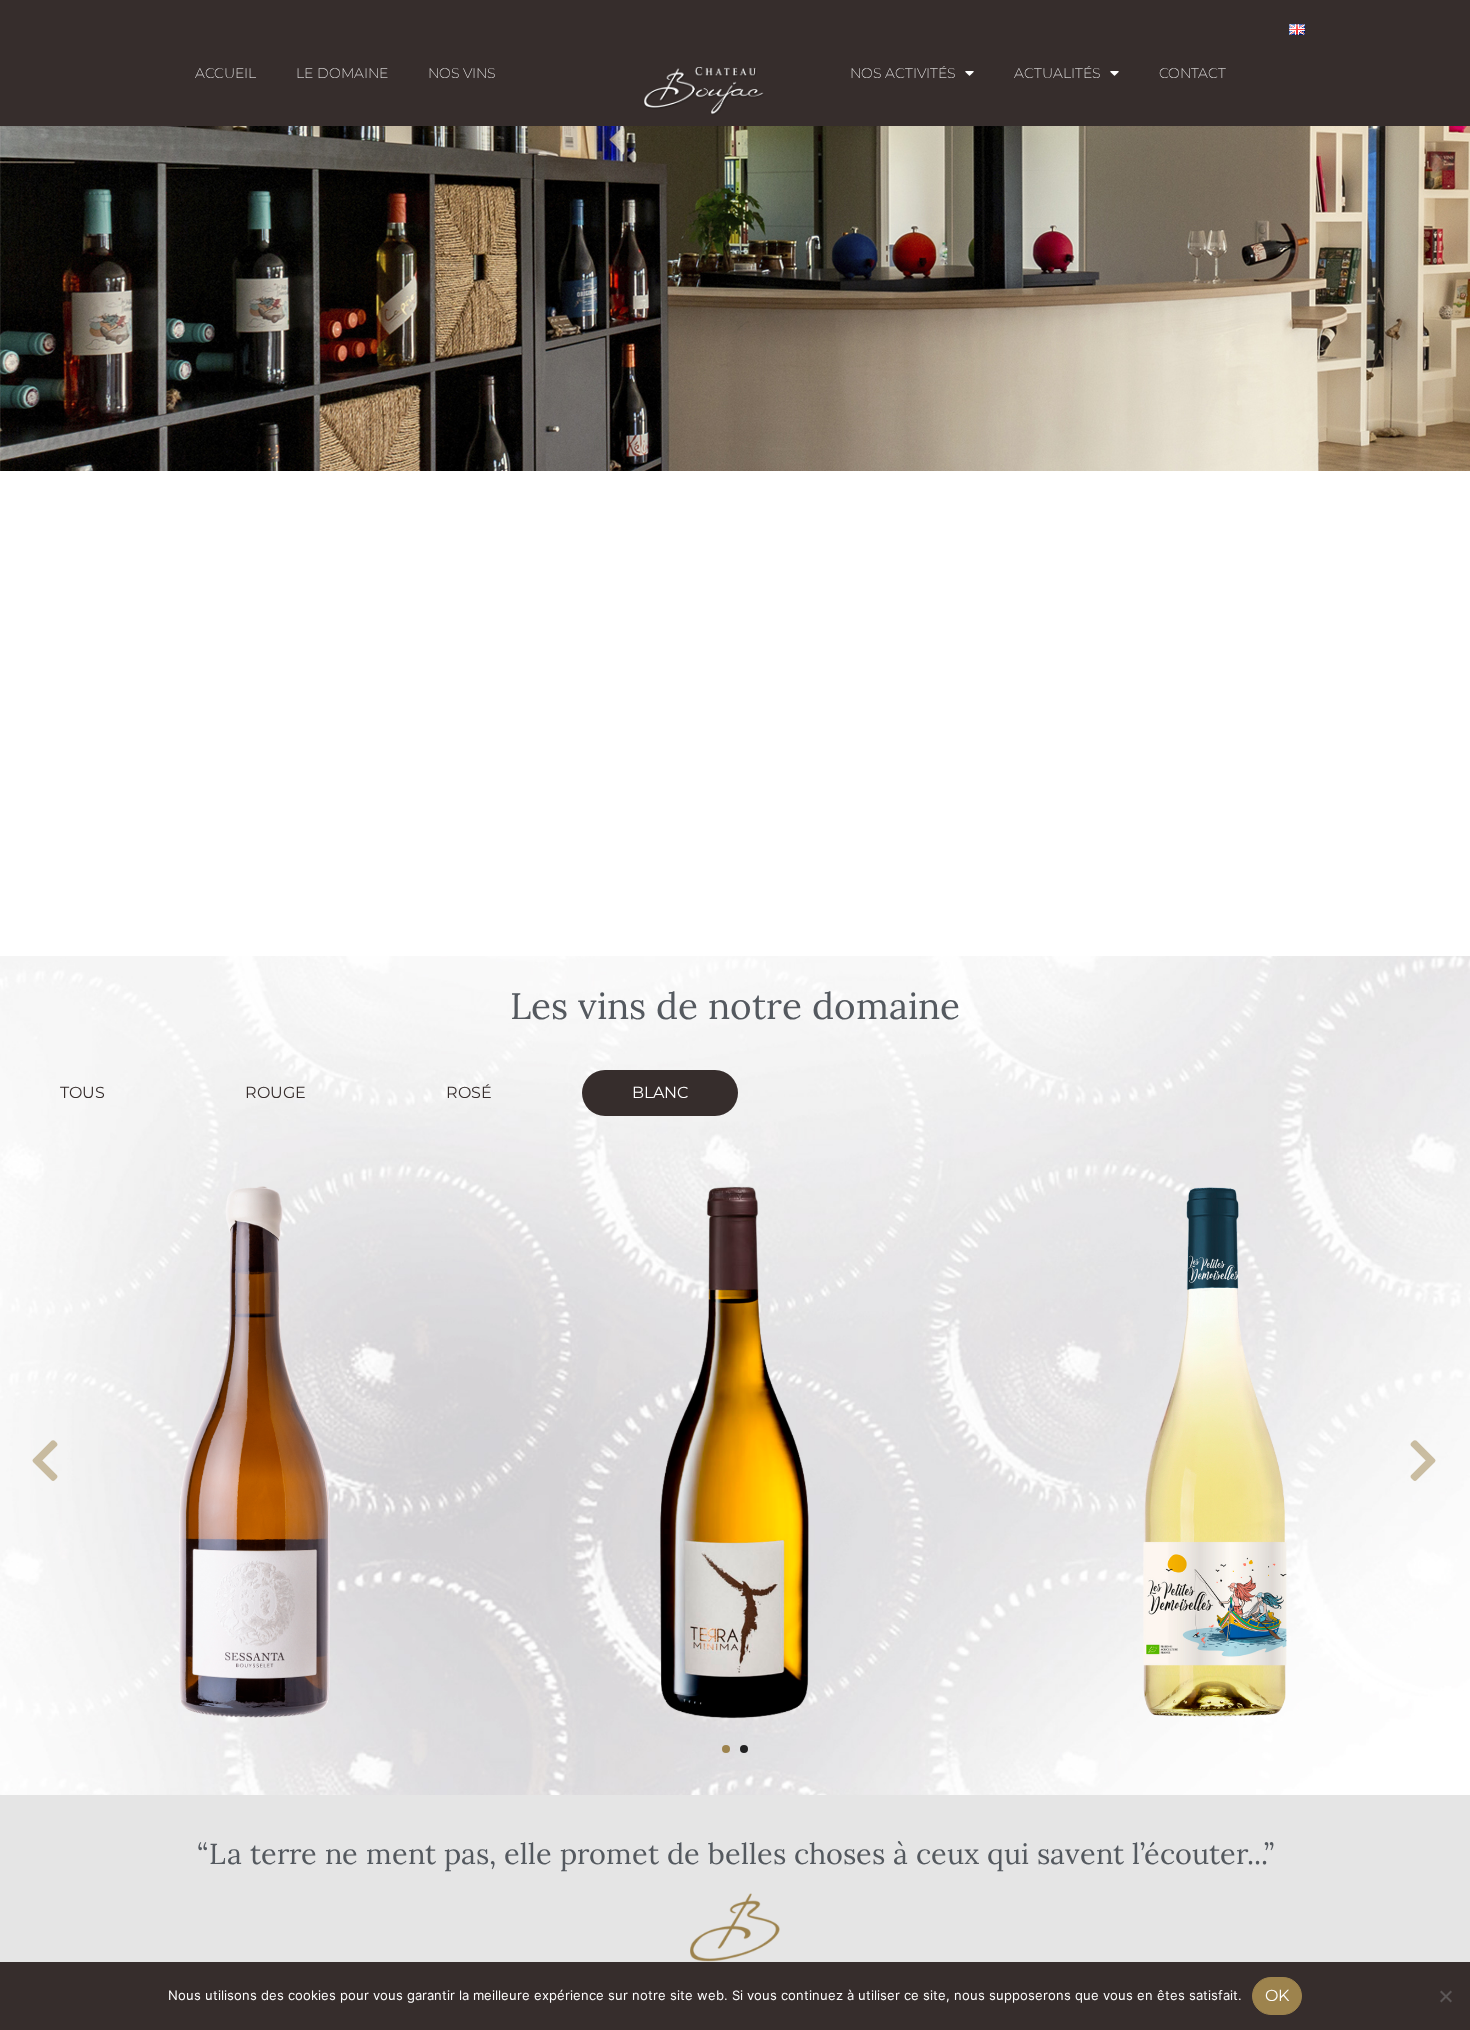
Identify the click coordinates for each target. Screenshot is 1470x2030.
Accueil (225, 73)
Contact (1192, 73)
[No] (1445, 1996)
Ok (1277, 1995)
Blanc (660, 1092)
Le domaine (342, 73)
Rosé (469, 1092)
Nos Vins (461, 73)
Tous (82, 1092)
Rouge (275, 1092)
